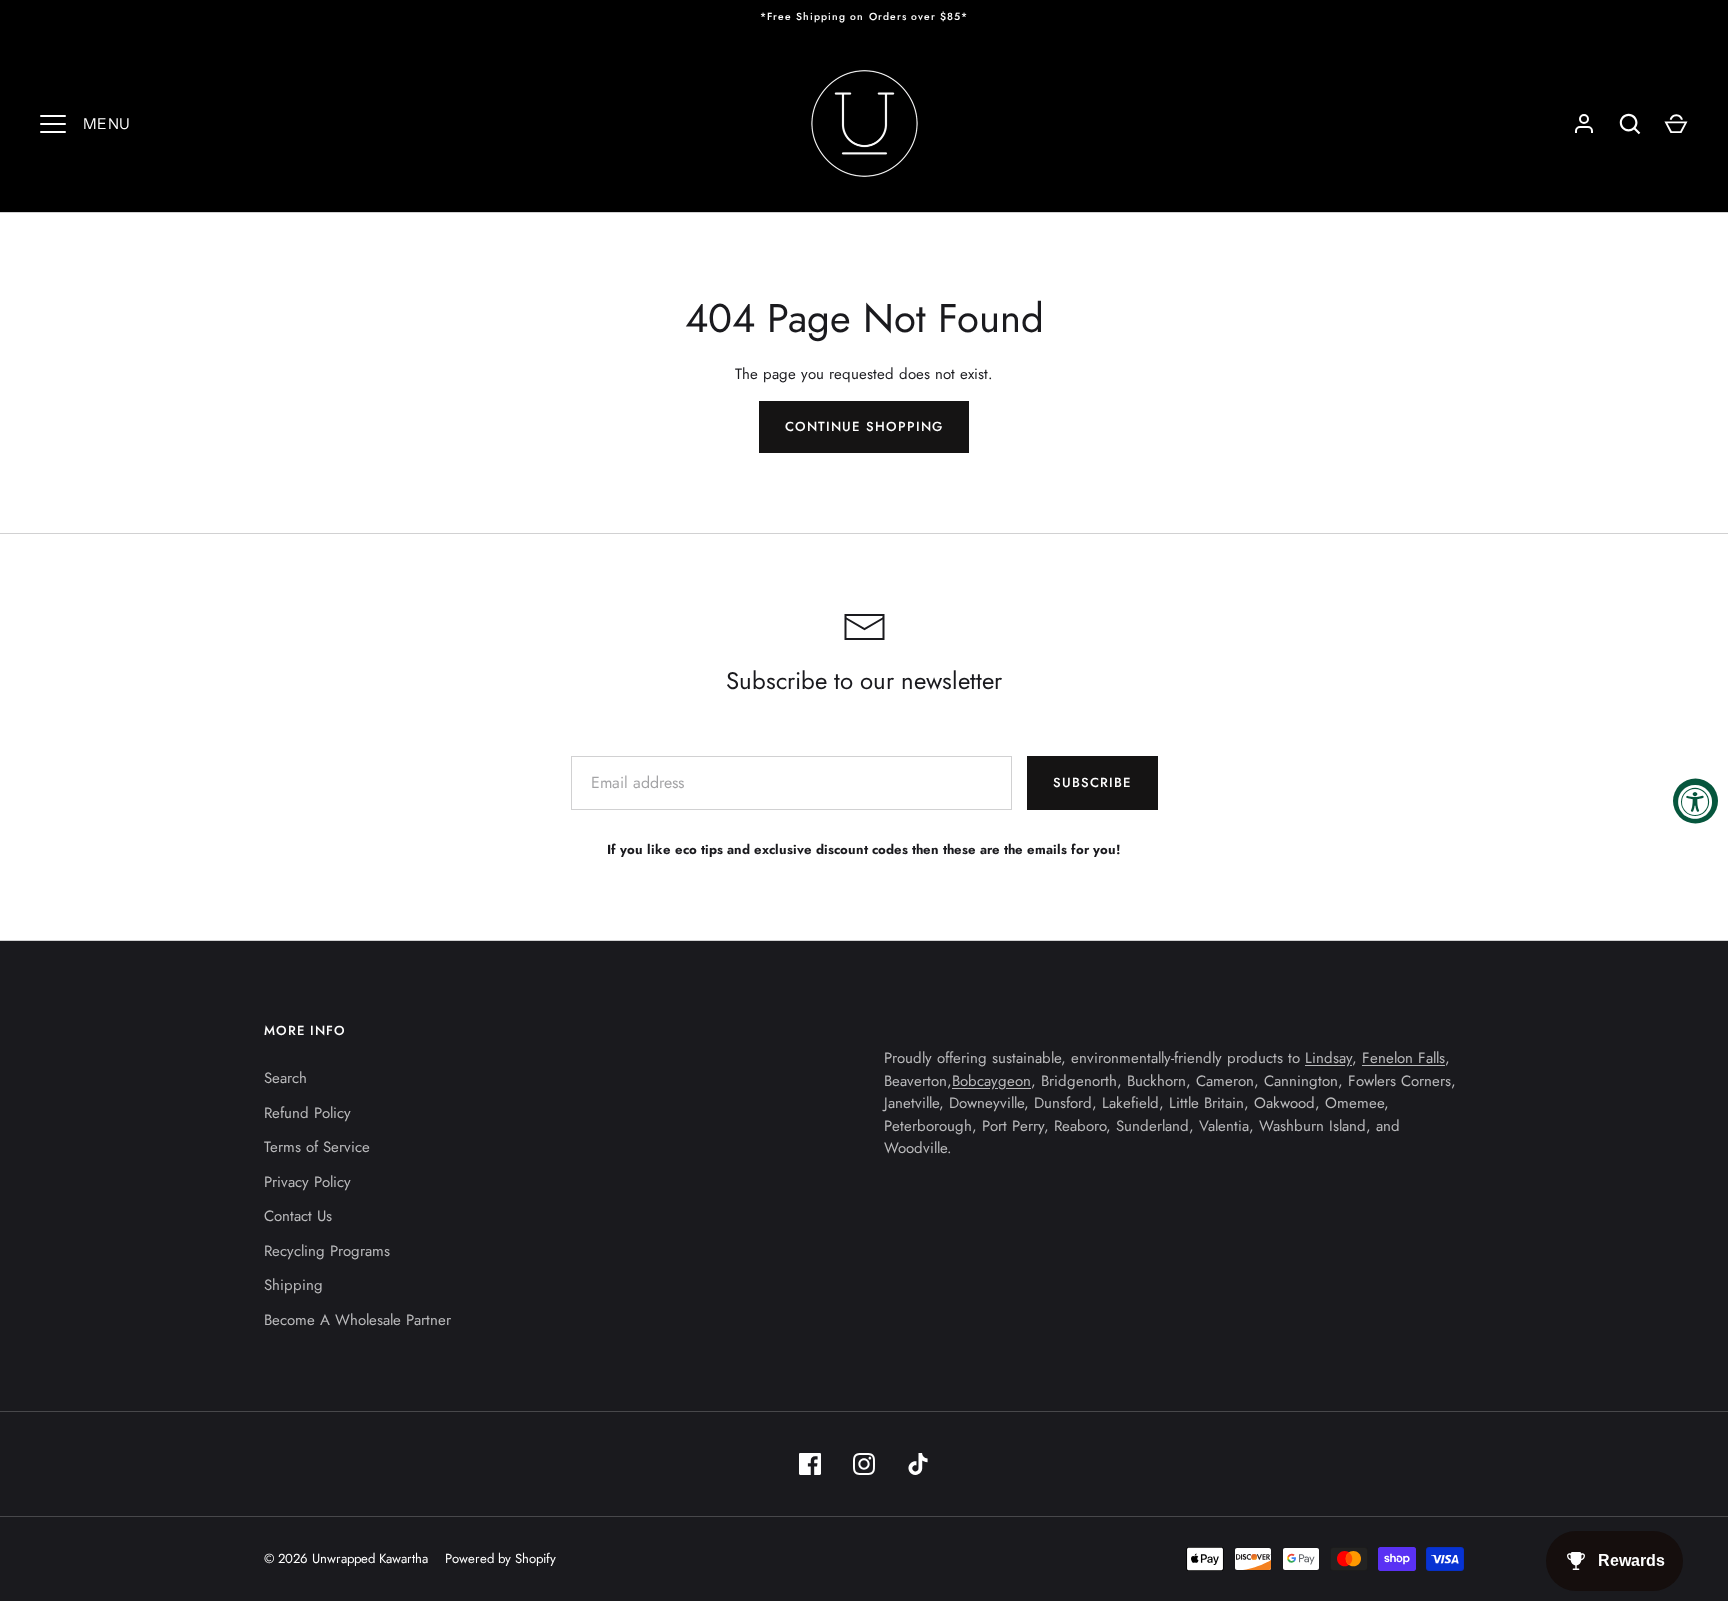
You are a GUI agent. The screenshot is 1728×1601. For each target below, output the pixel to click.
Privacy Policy (307, 1182)
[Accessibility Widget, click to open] (1695, 800)
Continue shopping (864, 426)
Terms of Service (317, 1147)
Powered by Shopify (500, 1558)
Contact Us (298, 1216)
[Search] (1630, 124)
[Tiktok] (918, 1464)
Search (285, 1078)
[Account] (1584, 124)
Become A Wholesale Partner (357, 1320)
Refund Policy (307, 1113)
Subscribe (1092, 782)
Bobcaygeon (991, 1081)
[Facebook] (810, 1464)
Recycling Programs (327, 1251)
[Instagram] (864, 1464)
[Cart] (1676, 124)
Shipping (293, 1285)
